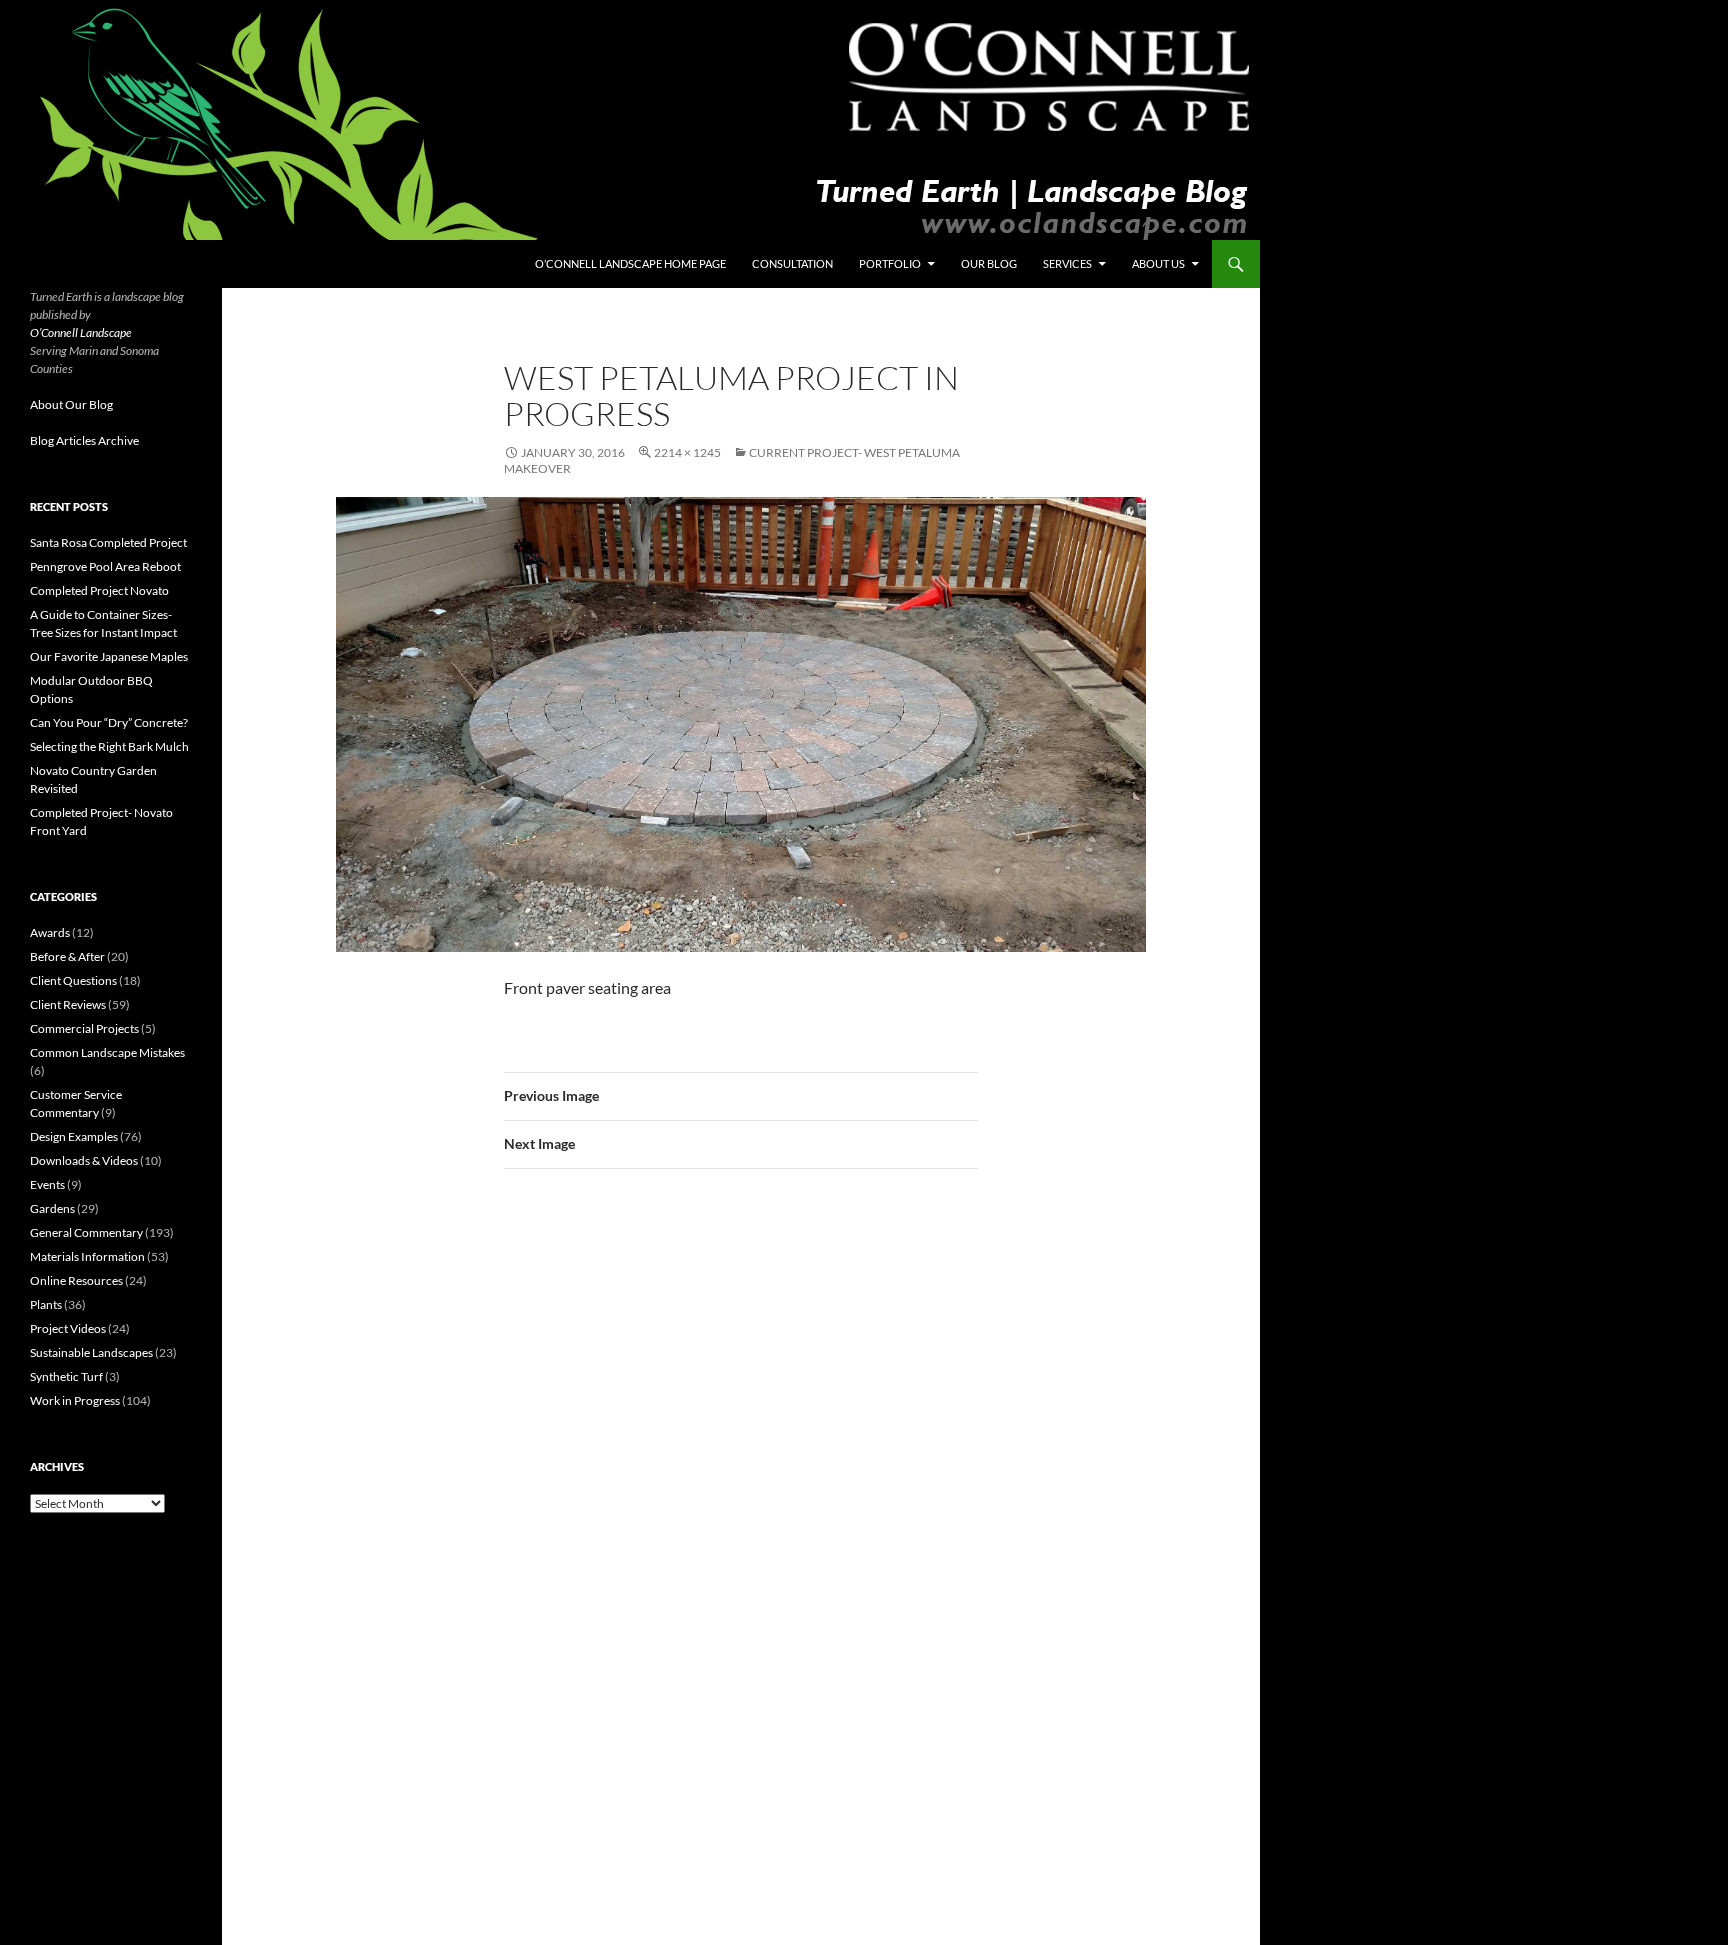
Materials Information (87, 1256)
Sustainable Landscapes (91, 1352)
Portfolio (890, 263)
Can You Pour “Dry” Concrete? (109, 722)
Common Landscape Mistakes (107, 1052)
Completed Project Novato (99, 590)
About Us (1158, 263)
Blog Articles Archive (84, 440)
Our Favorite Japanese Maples (109, 656)
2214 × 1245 (687, 452)
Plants (46, 1304)
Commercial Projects (84, 1028)
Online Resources (76, 1280)
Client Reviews (68, 1004)
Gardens (52, 1208)
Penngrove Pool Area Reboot (105, 566)
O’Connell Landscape (81, 332)
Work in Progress (75, 1400)
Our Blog (989, 263)
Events (47, 1184)
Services (1067, 263)
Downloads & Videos (84, 1160)
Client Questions (73, 980)
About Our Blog (71, 404)
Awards (50, 932)
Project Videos (68, 1328)
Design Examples (74, 1136)
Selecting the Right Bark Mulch (109, 746)
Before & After (67, 956)
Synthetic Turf (66, 1376)
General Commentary (86, 1232)
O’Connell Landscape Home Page (630, 263)
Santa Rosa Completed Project (108, 542)
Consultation (792, 263)
